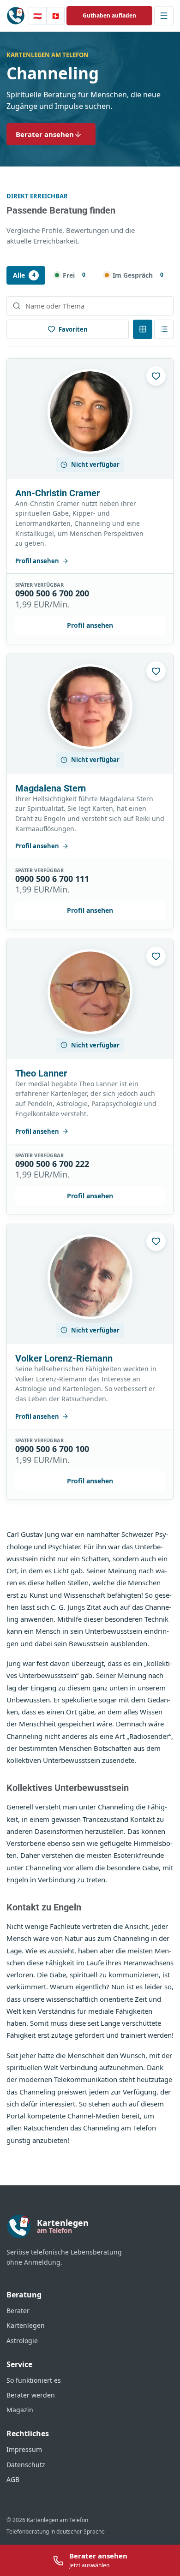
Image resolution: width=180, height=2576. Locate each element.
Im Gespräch (138, 275)
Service (19, 2364)
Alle (24, 275)
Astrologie (22, 2341)
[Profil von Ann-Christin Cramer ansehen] (90, 411)
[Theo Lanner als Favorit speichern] (156, 956)
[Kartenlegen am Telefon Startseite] (16, 16)
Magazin (20, 2410)
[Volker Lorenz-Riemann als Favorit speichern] (156, 1241)
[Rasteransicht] (143, 329)
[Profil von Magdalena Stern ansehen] (90, 707)
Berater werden (31, 2395)
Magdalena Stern (51, 788)
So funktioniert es (34, 2380)
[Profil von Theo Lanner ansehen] (90, 992)
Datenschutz (26, 2465)
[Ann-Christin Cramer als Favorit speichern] (156, 376)
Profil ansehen (37, 561)
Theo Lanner (41, 1073)
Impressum (24, 2449)
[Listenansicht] (164, 329)
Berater (18, 2311)
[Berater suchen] (90, 306)
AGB (13, 2479)
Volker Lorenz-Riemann (64, 1358)
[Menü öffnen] (164, 16)
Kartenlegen (26, 2325)
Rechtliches (28, 2433)
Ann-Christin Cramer (57, 493)
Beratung (24, 2295)
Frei (74, 275)
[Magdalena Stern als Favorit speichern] (156, 671)
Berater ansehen (45, 134)
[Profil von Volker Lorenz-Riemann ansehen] (90, 1277)
